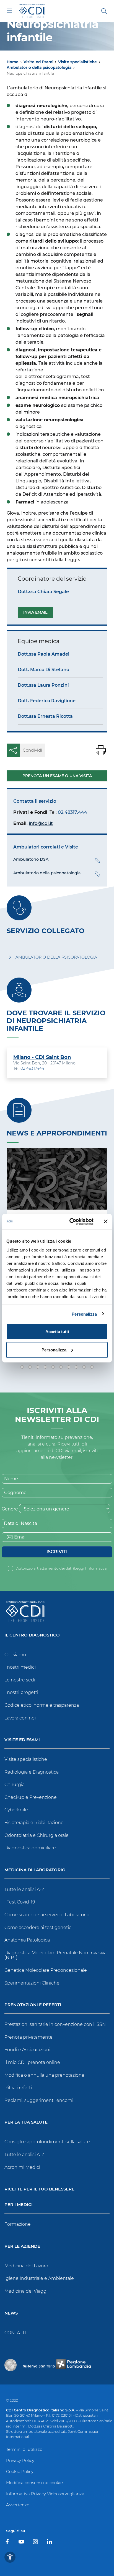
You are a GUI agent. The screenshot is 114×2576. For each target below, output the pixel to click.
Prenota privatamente (28, 2037)
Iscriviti (57, 1552)
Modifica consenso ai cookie (34, 2483)
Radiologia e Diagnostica (32, 1772)
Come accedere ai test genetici (38, 1927)
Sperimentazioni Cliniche (32, 1983)
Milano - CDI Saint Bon (42, 1057)
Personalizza (84, 1314)
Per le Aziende (22, 2246)
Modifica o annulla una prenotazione (44, 2075)
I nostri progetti (21, 1692)
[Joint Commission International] (11, 2365)
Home (13, 62)
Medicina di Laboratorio (35, 1870)
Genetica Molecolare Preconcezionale (46, 1970)
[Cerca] (104, 11)
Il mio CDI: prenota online (32, 2062)
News (11, 2313)
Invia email (35, 612)
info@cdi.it (41, 823)
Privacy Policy (20, 2460)
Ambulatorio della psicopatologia (39, 67)
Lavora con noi (20, 1718)
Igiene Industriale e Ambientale (39, 2278)
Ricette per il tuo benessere (39, 2189)
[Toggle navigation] (9, 11)
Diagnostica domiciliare (30, 1848)
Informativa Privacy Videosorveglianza (45, 2494)
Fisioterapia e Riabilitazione (34, 1823)
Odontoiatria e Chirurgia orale (37, 1835)
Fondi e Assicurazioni (27, 2050)
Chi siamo (15, 1655)
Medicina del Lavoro (26, 2266)
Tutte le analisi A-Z (24, 1889)
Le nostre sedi (20, 1680)
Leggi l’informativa (90, 1568)
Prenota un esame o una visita (57, 776)
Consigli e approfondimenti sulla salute (47, 2142)
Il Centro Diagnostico (32, 1635)
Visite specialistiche (77, 62)
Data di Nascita (20, 1523)
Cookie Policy (20, 2472)
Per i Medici (19, 2205)
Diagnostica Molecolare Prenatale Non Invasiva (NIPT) (55, 1955)
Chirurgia (15, 1785)
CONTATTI (15, 2333)
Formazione (18, 2224)
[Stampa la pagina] (101, 750)
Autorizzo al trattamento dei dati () (62, 1568)
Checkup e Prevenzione (31, 1797)
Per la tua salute (26, 2122)
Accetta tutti (57, 1332)
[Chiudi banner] (106, 1222)
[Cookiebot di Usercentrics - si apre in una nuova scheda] (71, 1222)
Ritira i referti (18, 2088)
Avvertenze (18, 2505)
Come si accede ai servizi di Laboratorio (47, 1915)
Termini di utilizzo (24, 2449)
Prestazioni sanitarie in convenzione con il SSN (55, 2024)
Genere (10, 1509)
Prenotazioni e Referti (33, 2005)
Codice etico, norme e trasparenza (42, 1705)
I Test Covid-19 (20, 1902)
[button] (22, 1367)
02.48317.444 (72, 812)
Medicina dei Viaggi (26, 2291)
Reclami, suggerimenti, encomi (39, 2100)
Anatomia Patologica (27, 1940)
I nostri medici (20, 1667)
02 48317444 (32, 1068)
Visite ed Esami (38, 62)
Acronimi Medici (22, 2167)
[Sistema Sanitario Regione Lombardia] (57, 2365)
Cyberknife (16, 1810)
